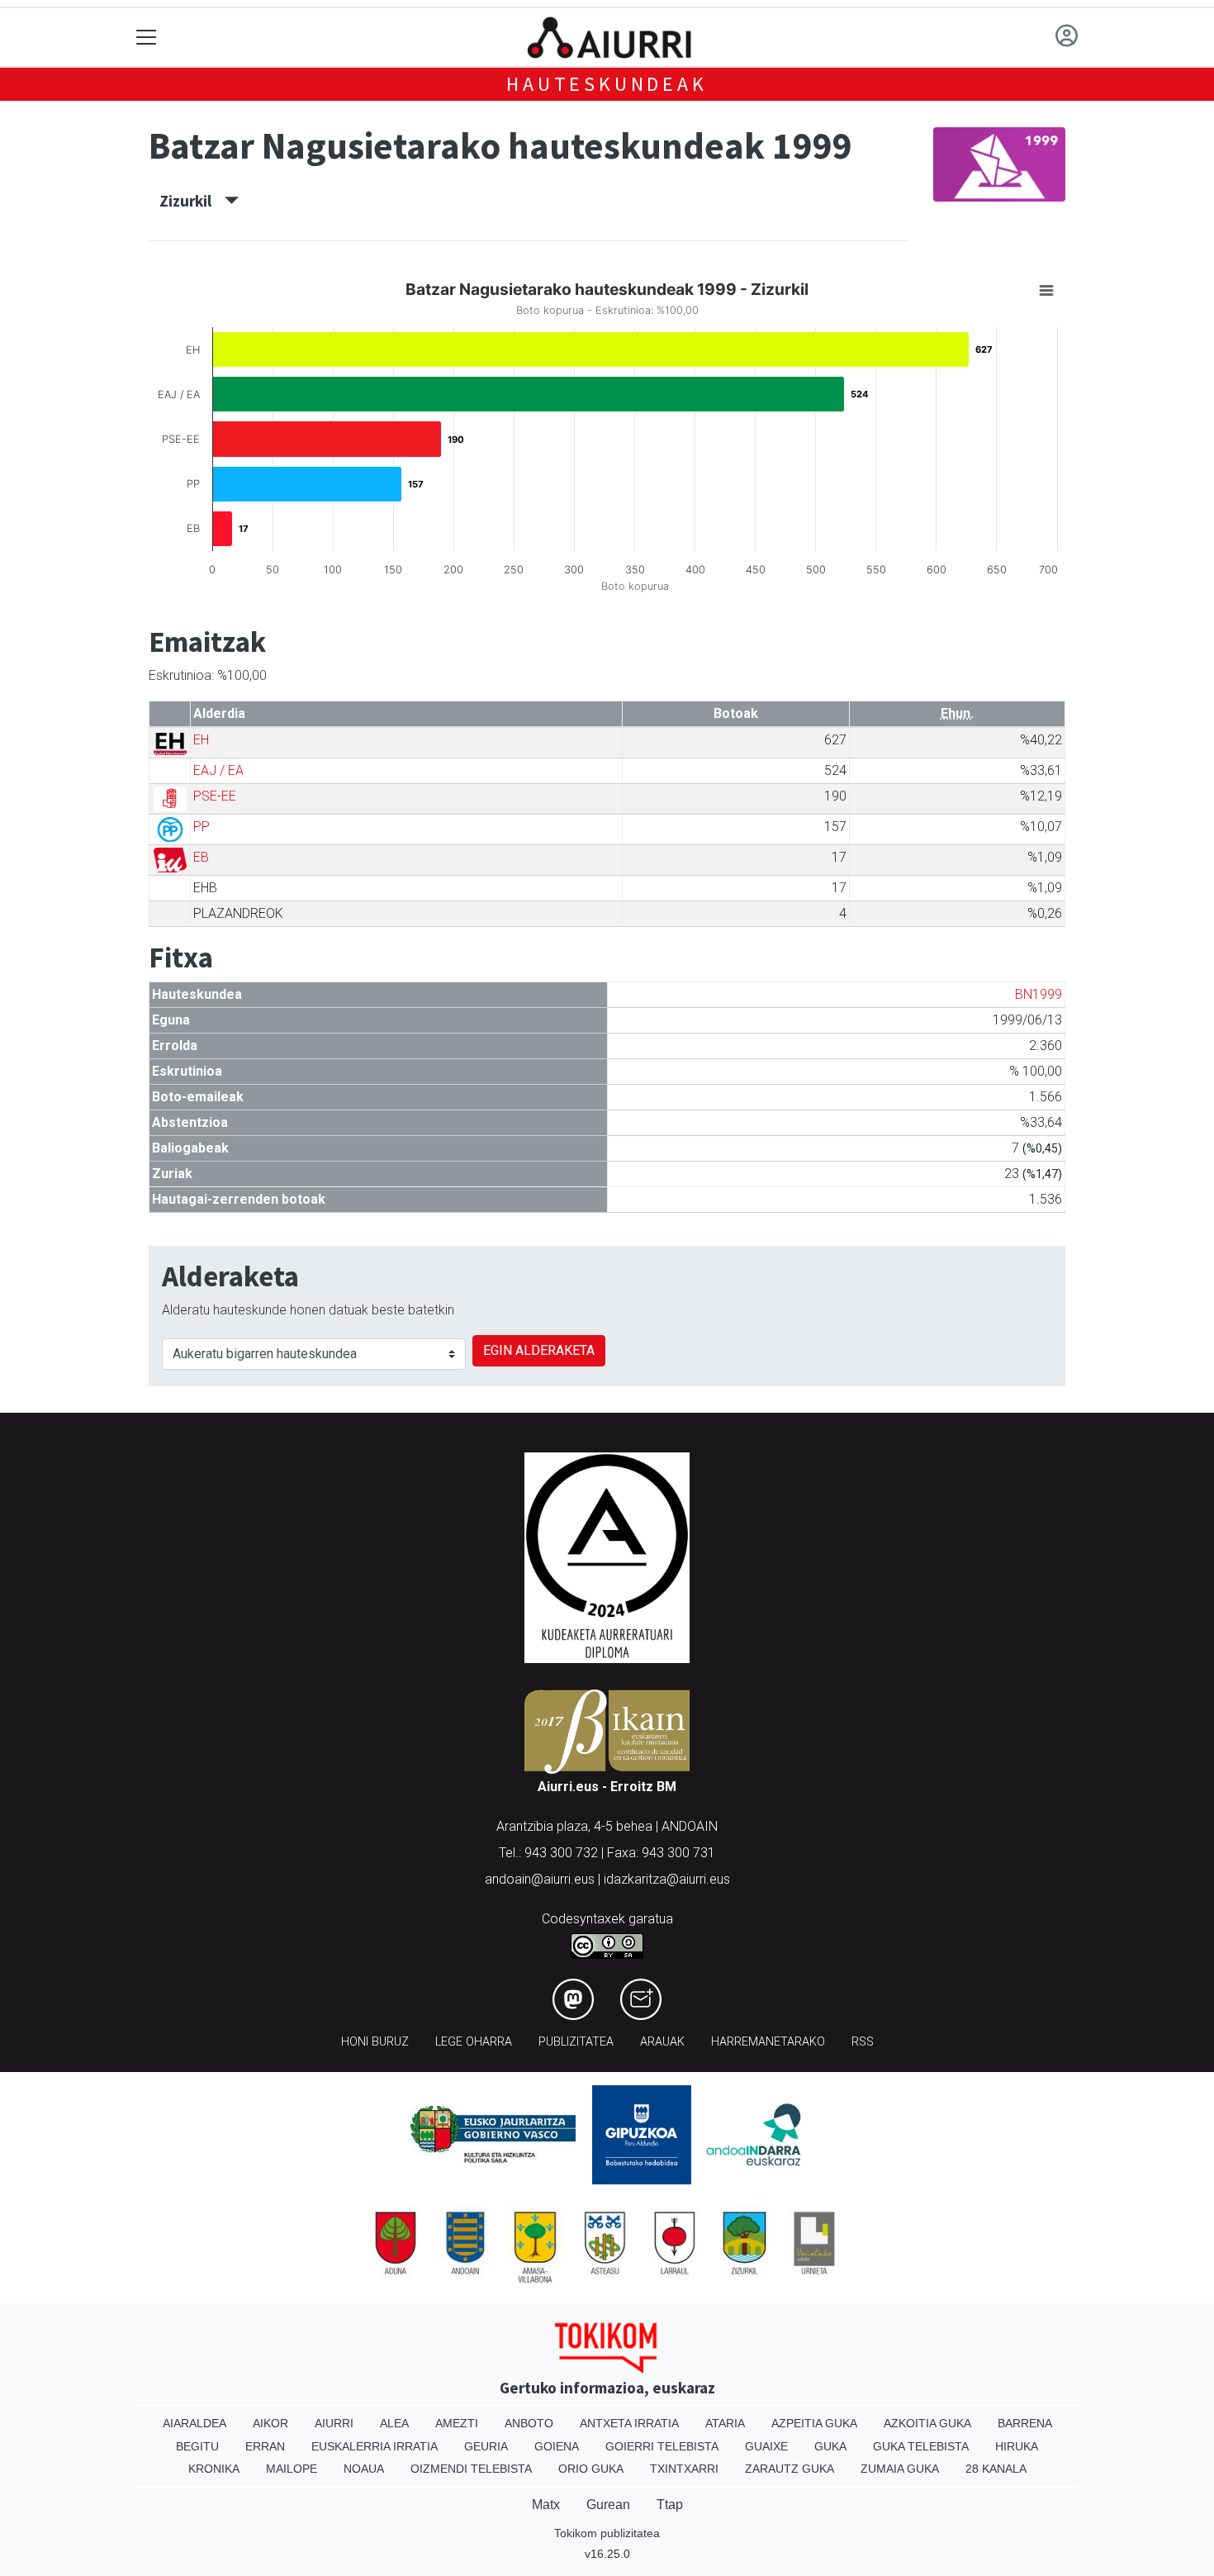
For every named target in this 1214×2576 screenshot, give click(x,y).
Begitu (197, 2446)
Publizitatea (576, 2042)
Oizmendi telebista (471, 2469)
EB (201, 857)
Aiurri (334, 2423)
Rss (863, 2042)
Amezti (457, 2423)
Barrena (1025, 2423)
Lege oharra (474, 2042)
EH (201, 740)
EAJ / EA (218, 770)
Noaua (364, 2469)
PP (202, 827)
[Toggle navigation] (147, 38)
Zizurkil (192, 201)
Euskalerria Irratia (375, 2446)
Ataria (725, 2423)
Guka (830, 2446)
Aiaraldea (194, 2423)
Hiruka (1017, 2446)
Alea (394, 2423)
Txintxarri (684, 2469)
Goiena (557, 2446)
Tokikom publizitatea (607, 2533)
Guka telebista (921, 2446)
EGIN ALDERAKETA (539, 1350)
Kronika (214, 2469)
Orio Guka (591, 2469)
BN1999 (1039, 994)
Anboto (529, 2423)
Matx (546, 2505)
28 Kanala (996, 2469)
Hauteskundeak (607, 84)
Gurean (608, 2505)
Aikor (270, 2423)
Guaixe (766, 2446)
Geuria (486, 2446)
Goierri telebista (662, 2446)
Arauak (662, 2042)
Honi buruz (375, 2042)
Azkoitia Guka (927, 2423)
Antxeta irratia (629, 2423)
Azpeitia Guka (814, 2423)
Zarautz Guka (790, 2469)
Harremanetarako (768, 2042)
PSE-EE (215, 796)
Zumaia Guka (900, 2469)
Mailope (292, 2469)
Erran (265, 2446)
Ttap (670, 2505)
